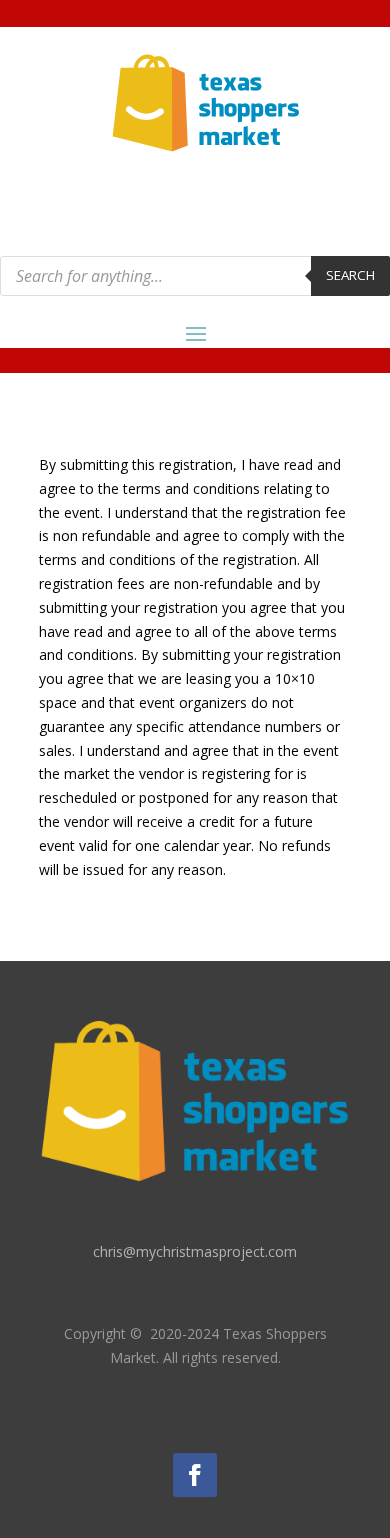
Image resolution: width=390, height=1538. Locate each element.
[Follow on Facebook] (195, 1475)
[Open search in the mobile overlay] (195, 276)
